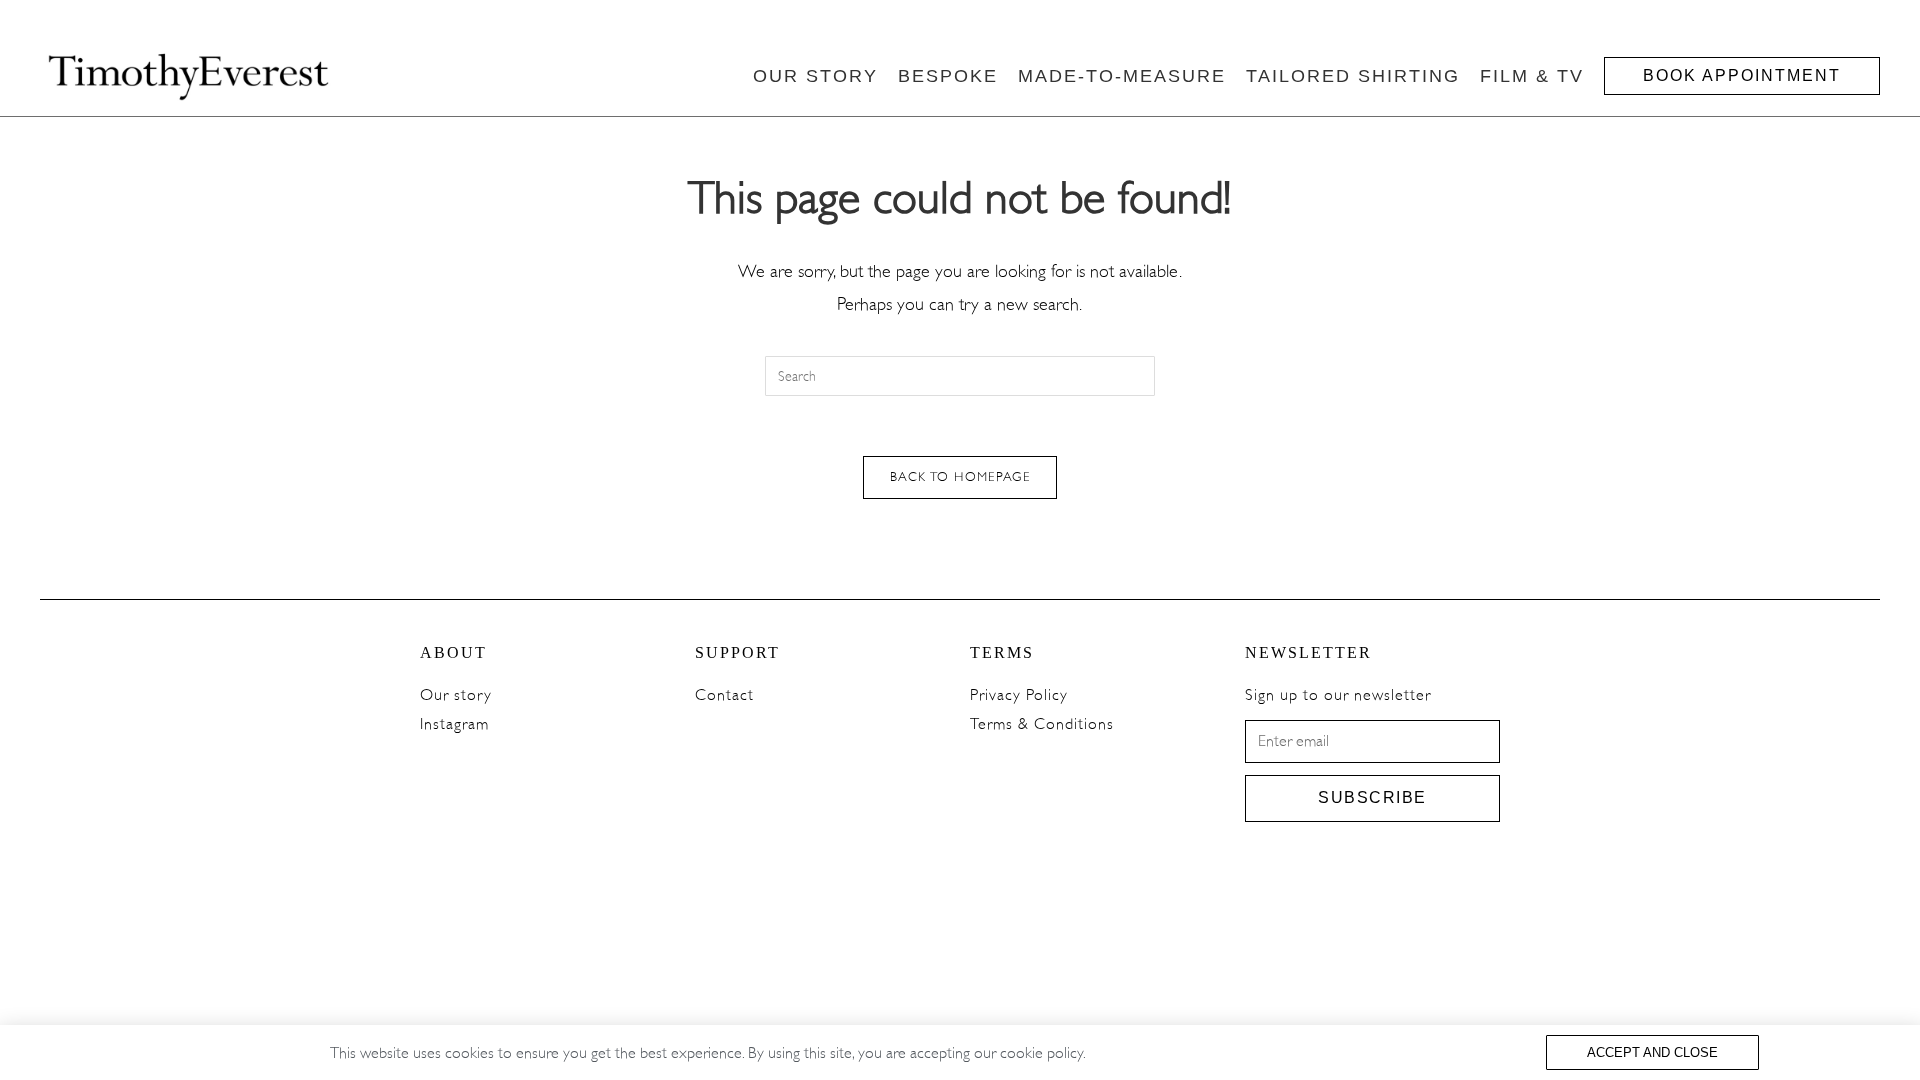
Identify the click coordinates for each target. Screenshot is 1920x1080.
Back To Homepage (960, 477)
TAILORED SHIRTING (1353, 76)
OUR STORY (815, 76)
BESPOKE (948, 76)
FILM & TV (1532, 76)
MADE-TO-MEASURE (1122, 76)
